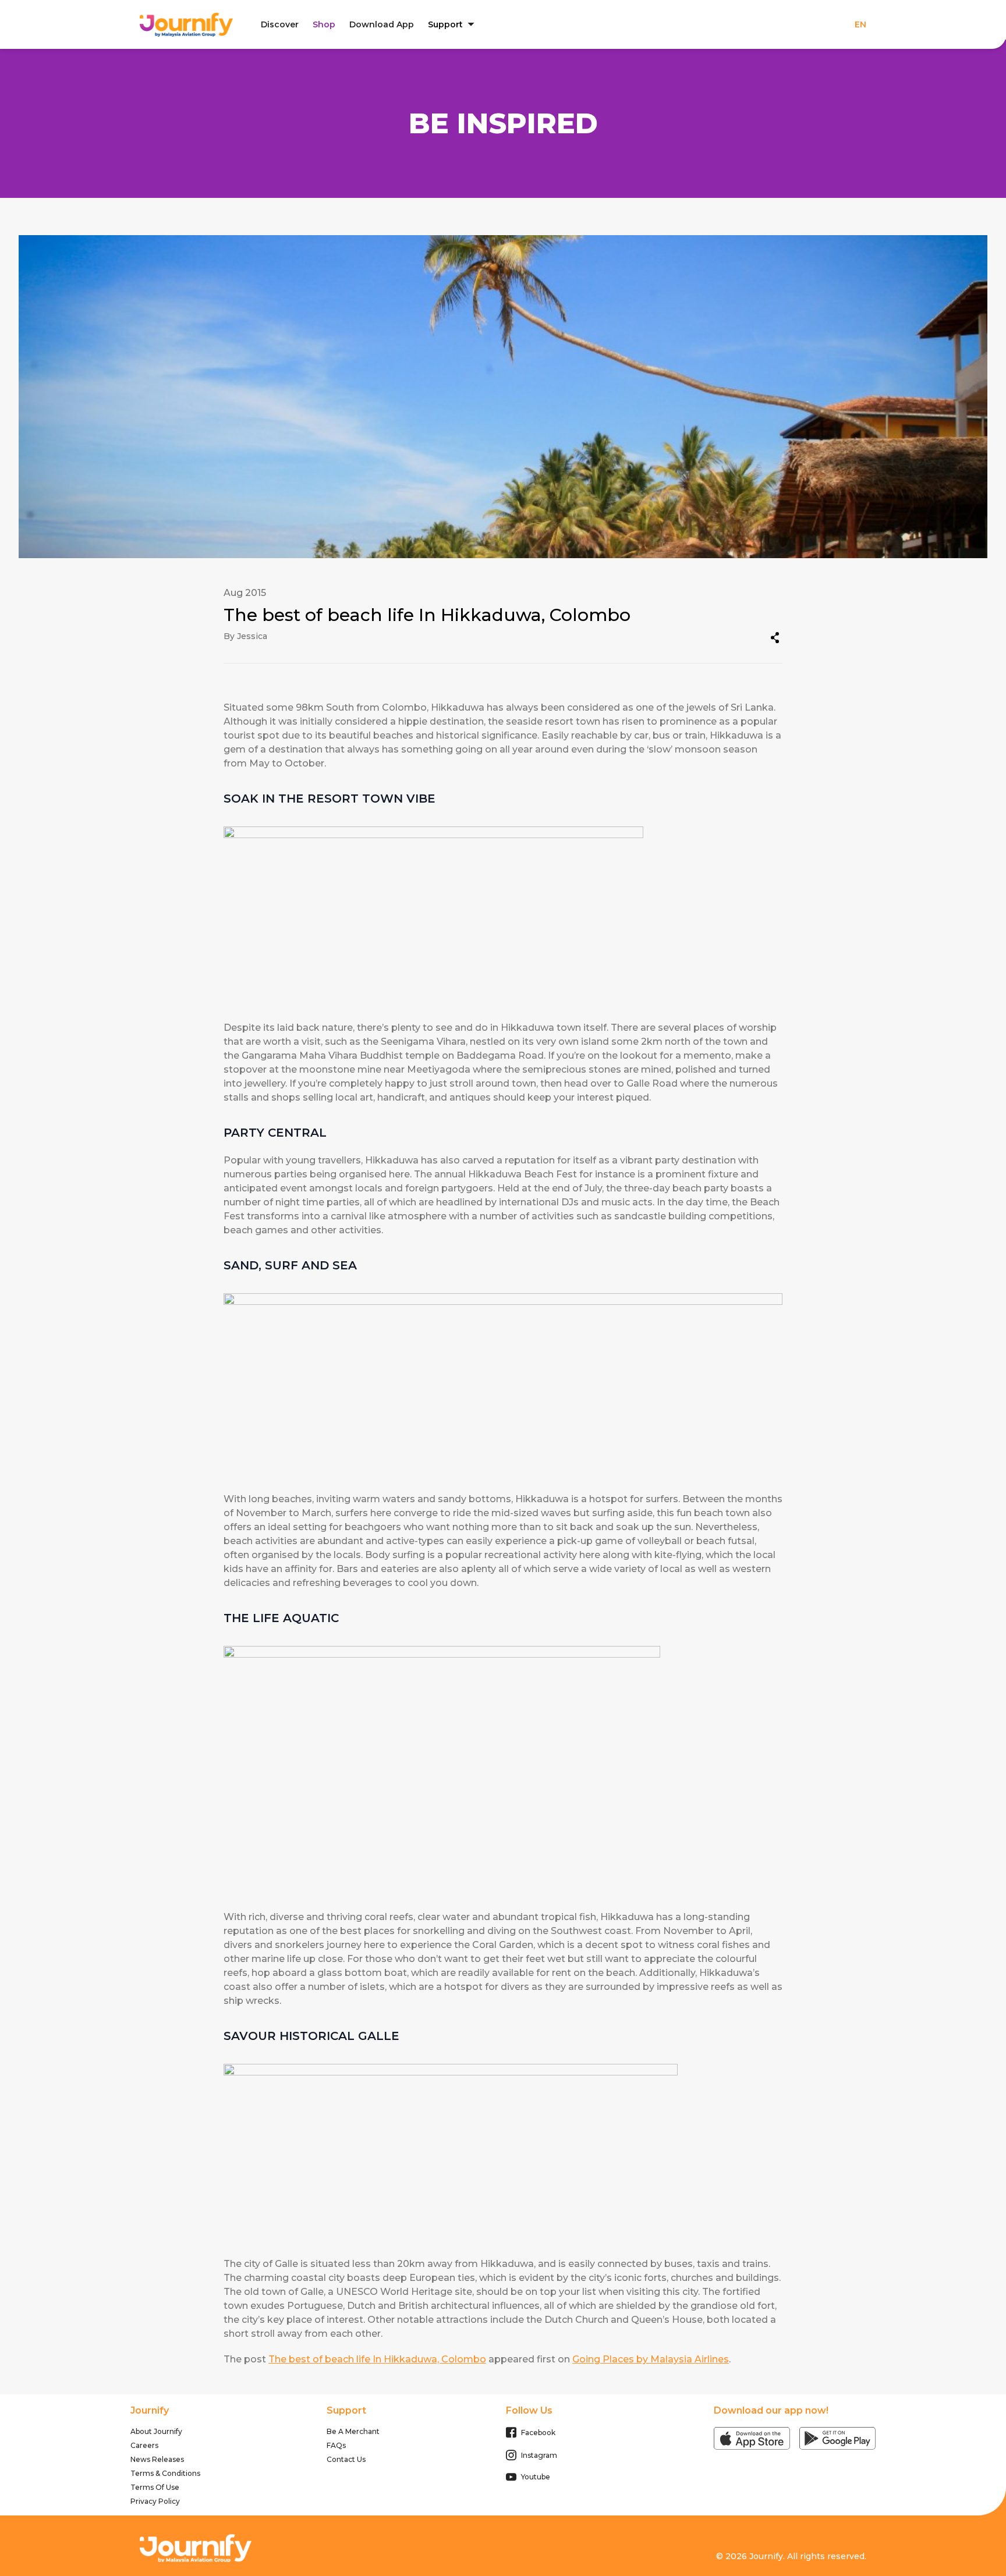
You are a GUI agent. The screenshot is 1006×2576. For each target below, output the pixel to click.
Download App (382, 24)
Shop (324, 24)
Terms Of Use (155, 2487)
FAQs (336, 2445)
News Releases (157, 2459)
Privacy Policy (155, 2501)
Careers (144, 2445)
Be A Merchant (353, 2431)
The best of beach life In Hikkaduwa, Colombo (377, 2359)
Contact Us (346, 2459)
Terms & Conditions (165, 2473)
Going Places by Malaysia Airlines (651, 2359)
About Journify (156, 2431)
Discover (280, 24)
